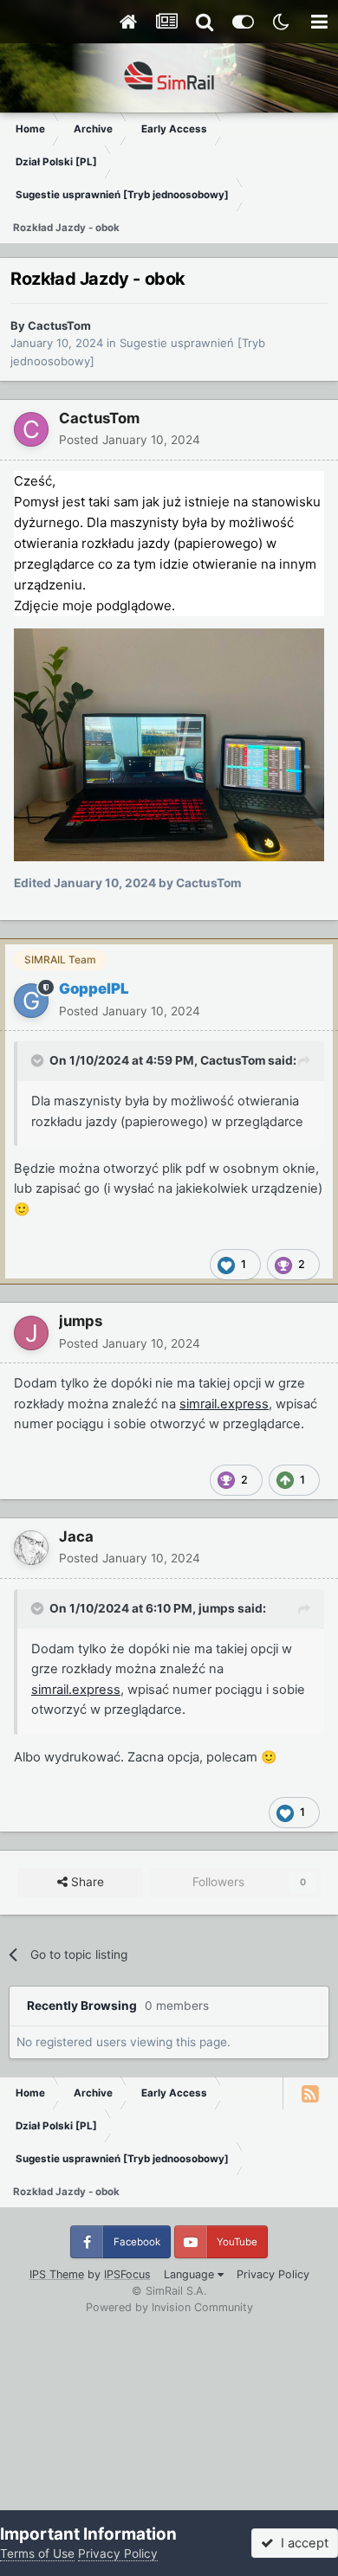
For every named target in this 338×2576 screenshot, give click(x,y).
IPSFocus (127, 2274)
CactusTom (59, 325)
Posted (130, 440)
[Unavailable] (169, 744)
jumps (81, 1321)
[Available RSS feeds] (310, 2093)
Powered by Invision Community (169, 2307)
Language (191, 2274)
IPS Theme (57, 2274)
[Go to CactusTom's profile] (31, 429)
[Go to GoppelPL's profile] (31, 1001)
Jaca (76, 1536)
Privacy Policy (273, 2274)
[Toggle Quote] (39, 1060)
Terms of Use (37, 2553)
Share (86, 1882)
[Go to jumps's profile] (31, 1333)
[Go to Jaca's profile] (31, 1548)
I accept (301, 2543)
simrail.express (224, 1404)
